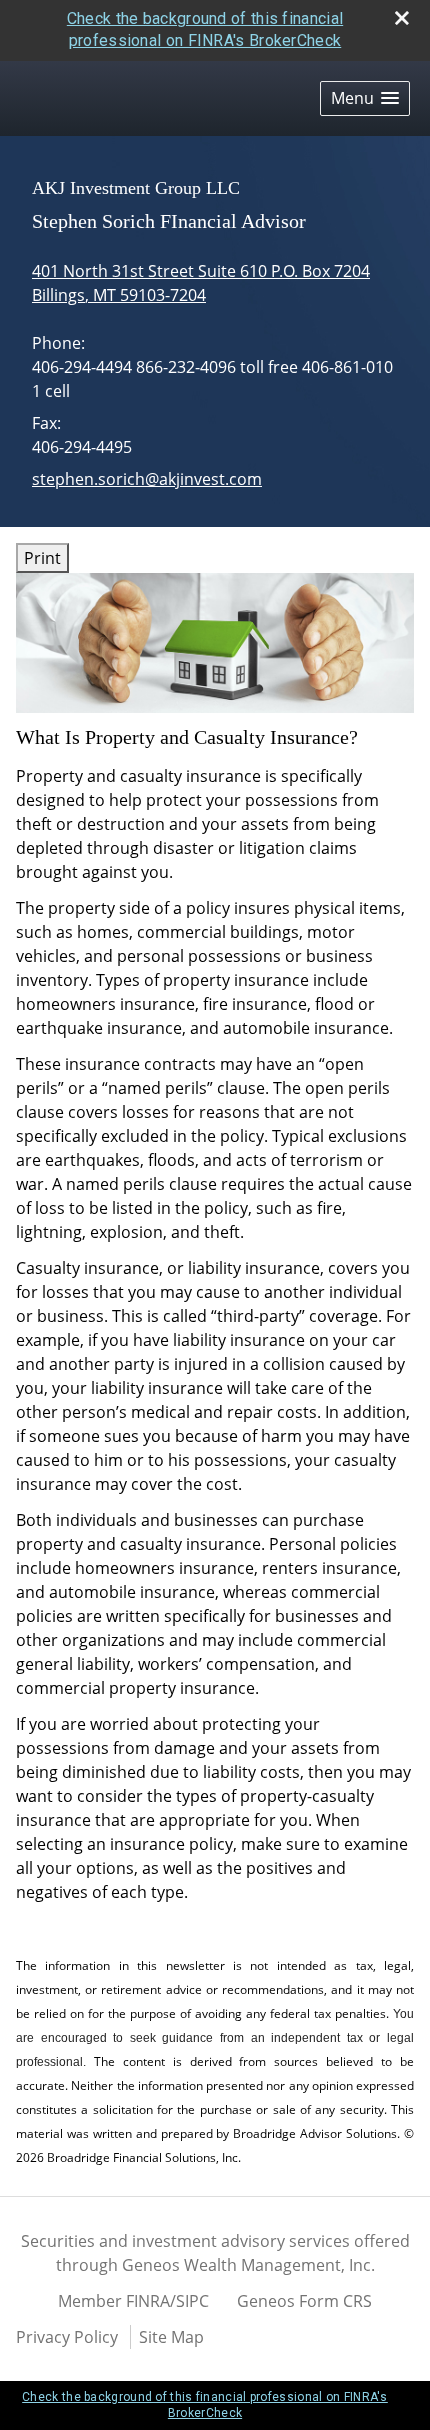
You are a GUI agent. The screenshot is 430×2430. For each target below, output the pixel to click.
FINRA (148, 2301)
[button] (365, 98)
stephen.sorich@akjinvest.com (147, 479)
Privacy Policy (67, 2337)
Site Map (171, 2337)
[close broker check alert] (402, 18)
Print (42, 558)
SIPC (192, 2301)
